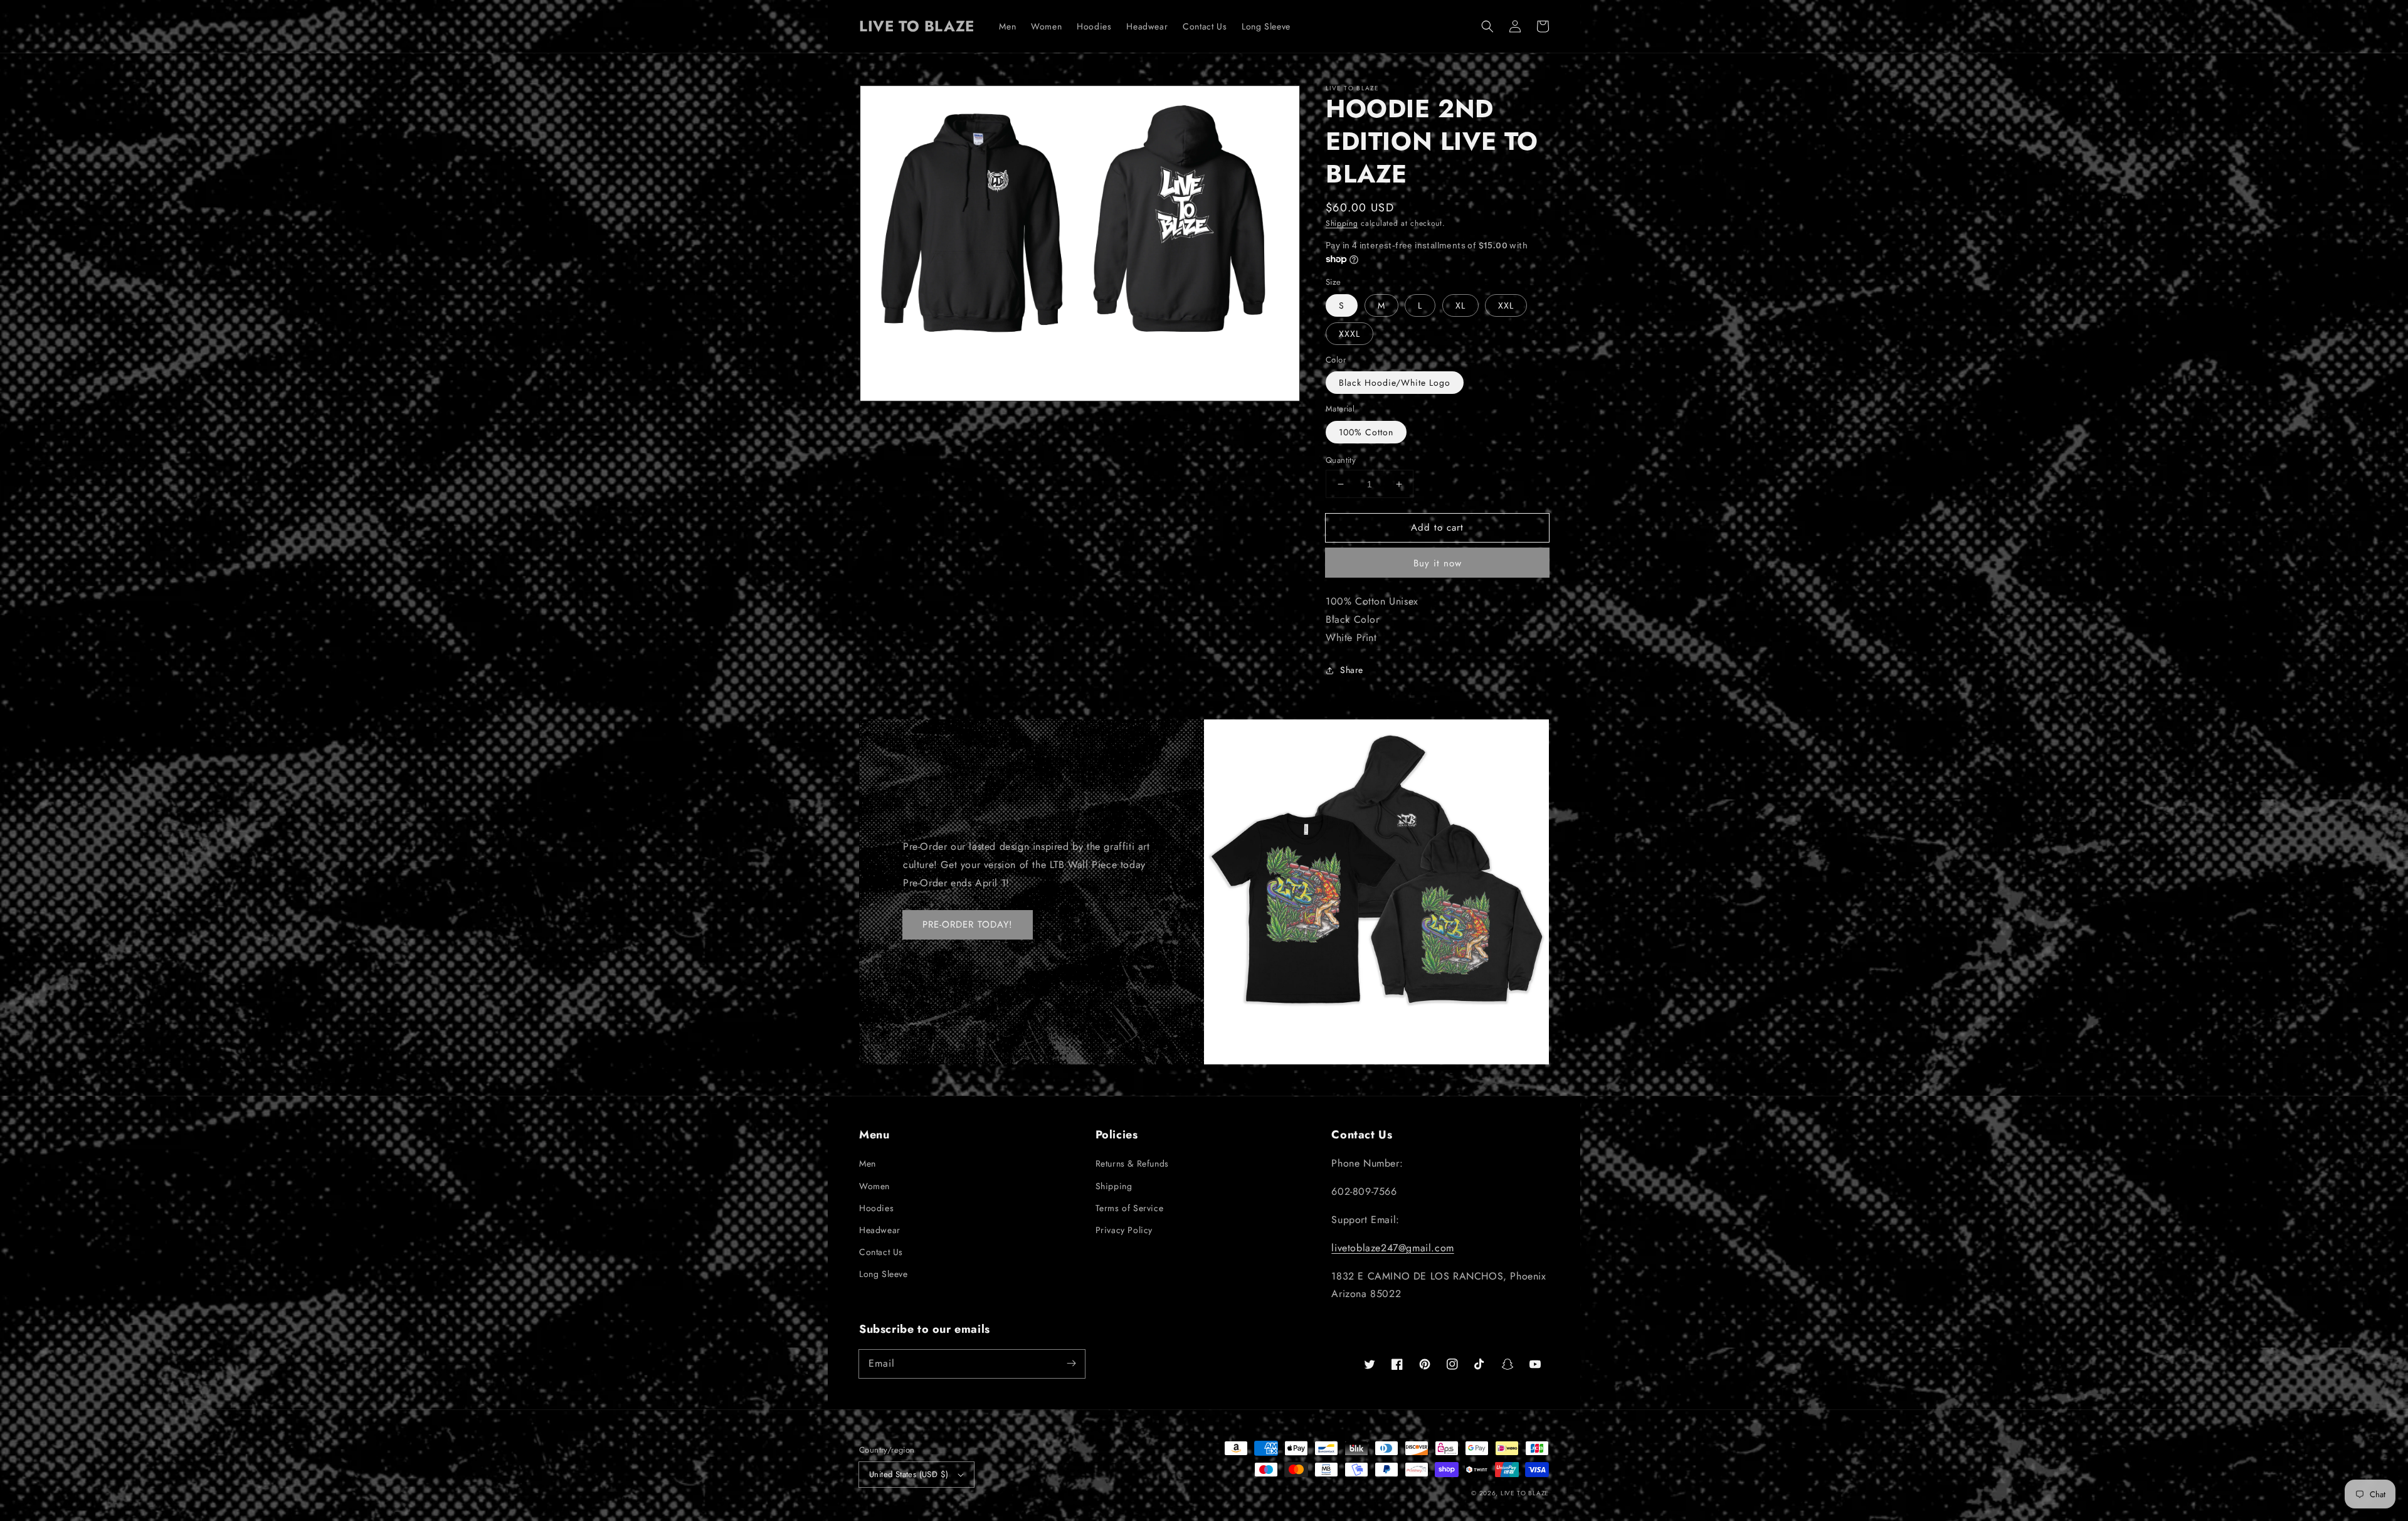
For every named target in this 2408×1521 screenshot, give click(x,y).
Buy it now (1438, 563)
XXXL (1349, 334)
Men (868, 1163)
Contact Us (881, 1252)
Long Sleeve (884, 1274)
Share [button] (1352, 670)
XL (1460, 305)
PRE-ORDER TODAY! (968, 925)
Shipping (1342, 223)
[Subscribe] (1071, 1364)
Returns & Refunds (1132, 1163)
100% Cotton (1366, 432)
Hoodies (876, 1208)
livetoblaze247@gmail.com (1392, 1248)
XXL (1506, 305)
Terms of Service (1130, 1208)
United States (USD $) (909, 1474)
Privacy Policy (1124, 1230)
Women (874, 1186)
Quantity (1341, 460)
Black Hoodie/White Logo (1395, 383)
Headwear (880, 1230)
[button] (1487, 26)
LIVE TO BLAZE (1525, 1493)
